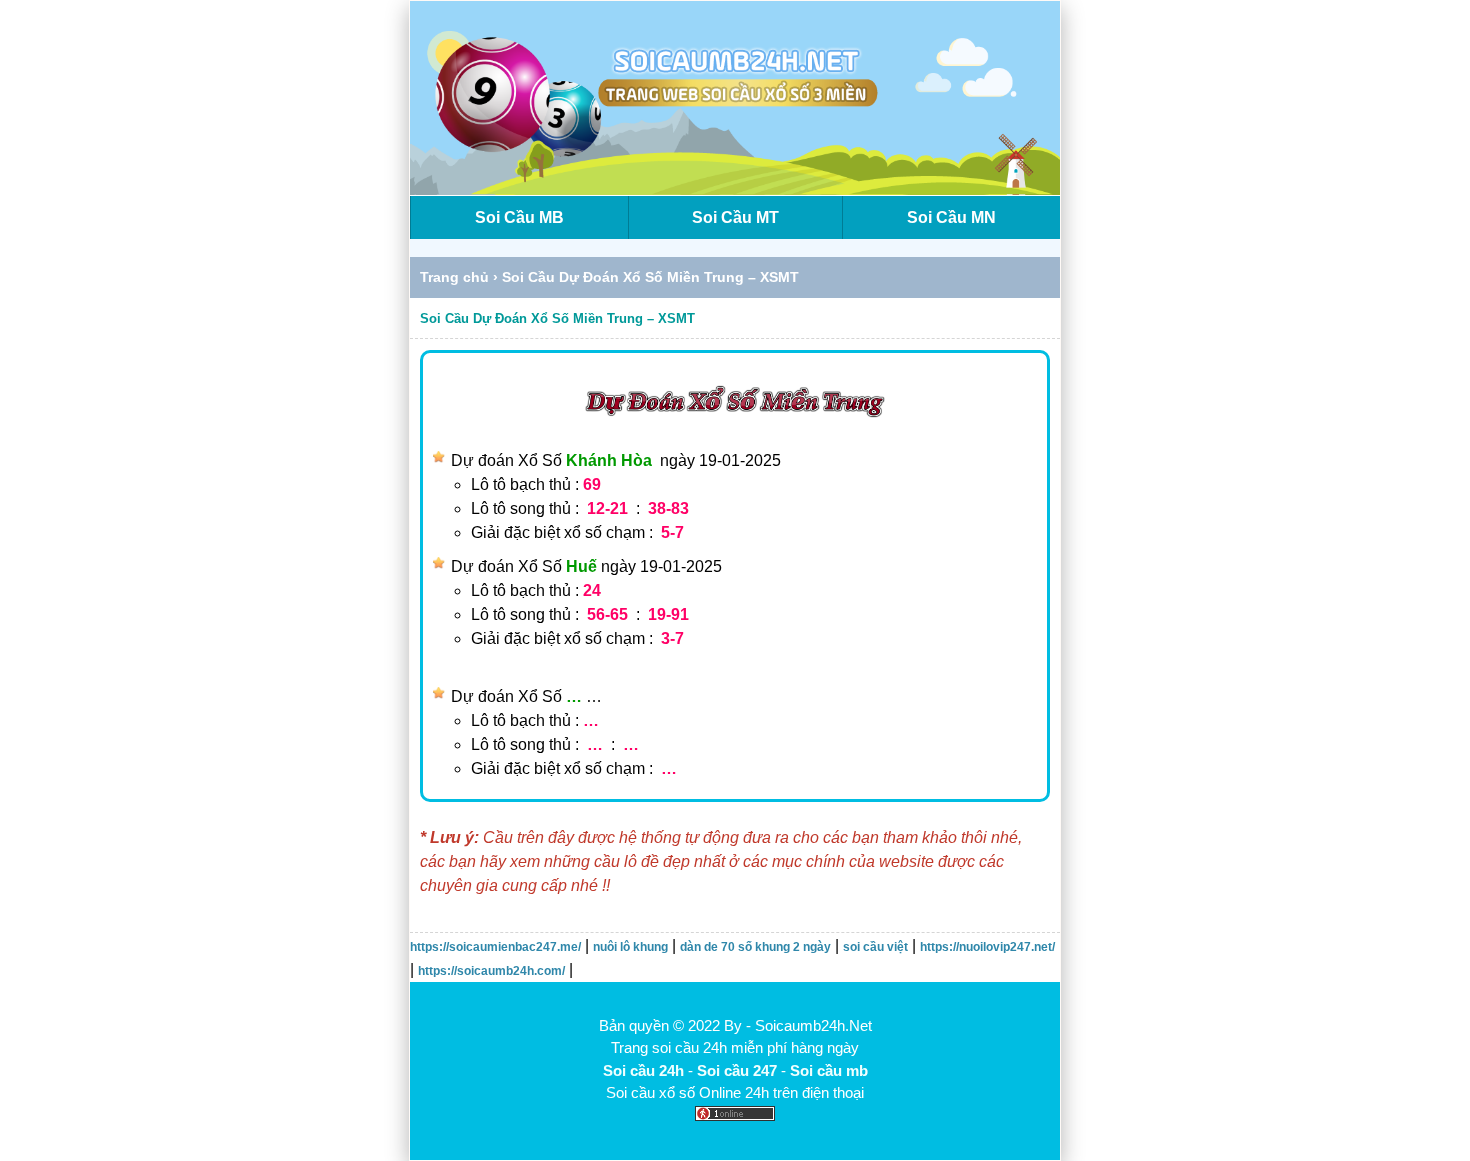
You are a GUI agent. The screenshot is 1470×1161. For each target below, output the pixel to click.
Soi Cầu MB (519, 217)
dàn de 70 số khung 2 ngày (755, 947)
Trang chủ (454, 277)
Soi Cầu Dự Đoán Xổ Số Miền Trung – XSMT (557, 318)
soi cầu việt (875, 947)
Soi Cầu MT (735, 217)
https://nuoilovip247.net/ (987, 947)
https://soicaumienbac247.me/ (495, 947)
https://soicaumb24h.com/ (491, 971)
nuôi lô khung (630, 947)
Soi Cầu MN (951, 217)
